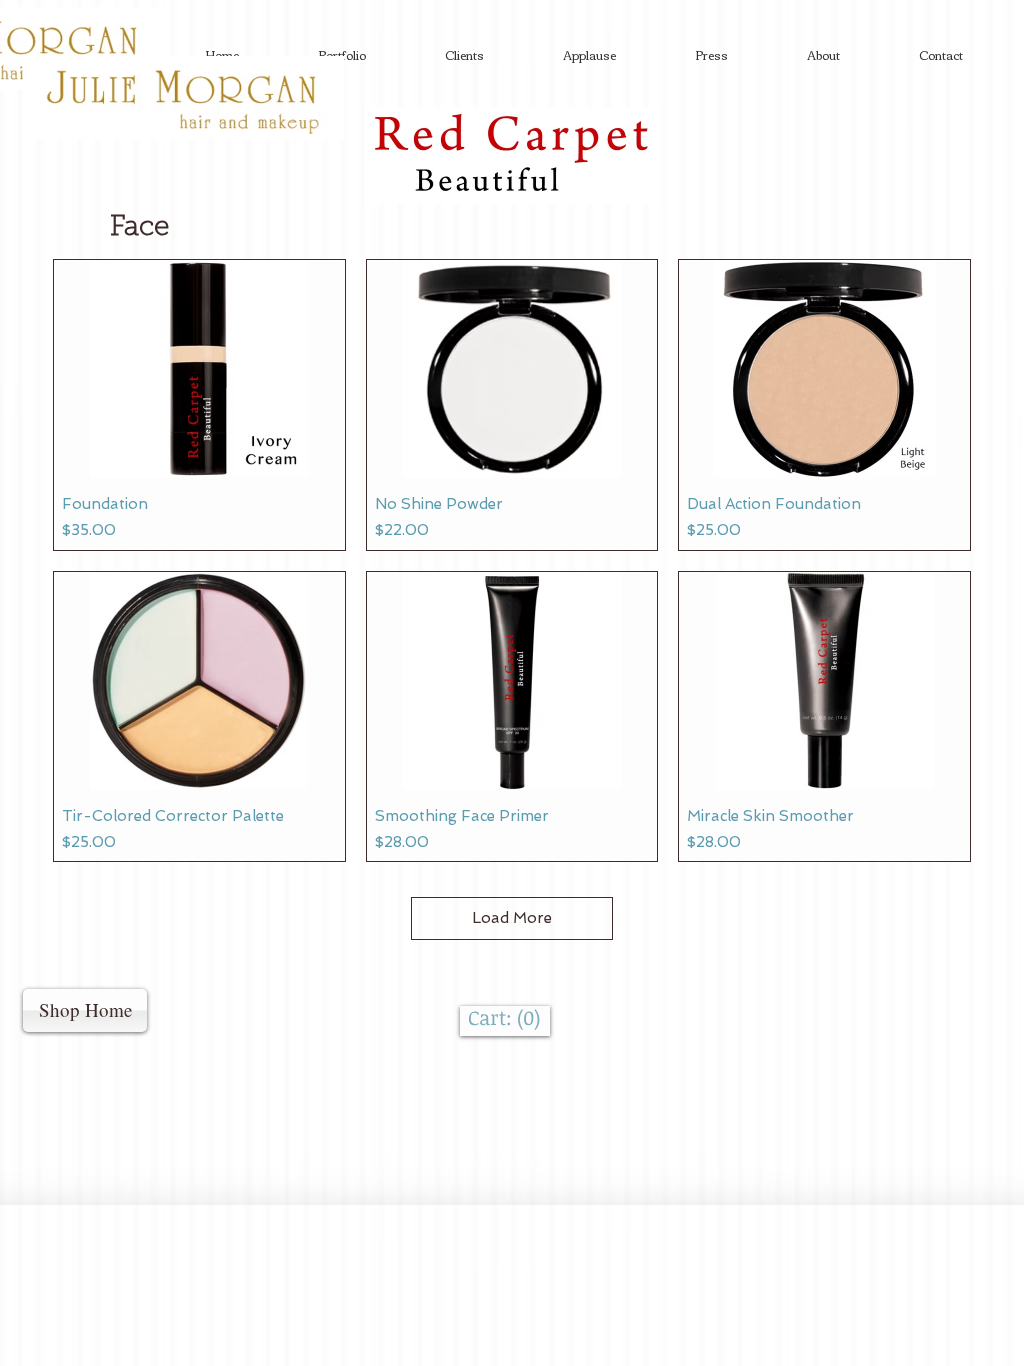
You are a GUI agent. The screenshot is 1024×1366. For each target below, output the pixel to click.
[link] (504, 1018)
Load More (512, 918)
